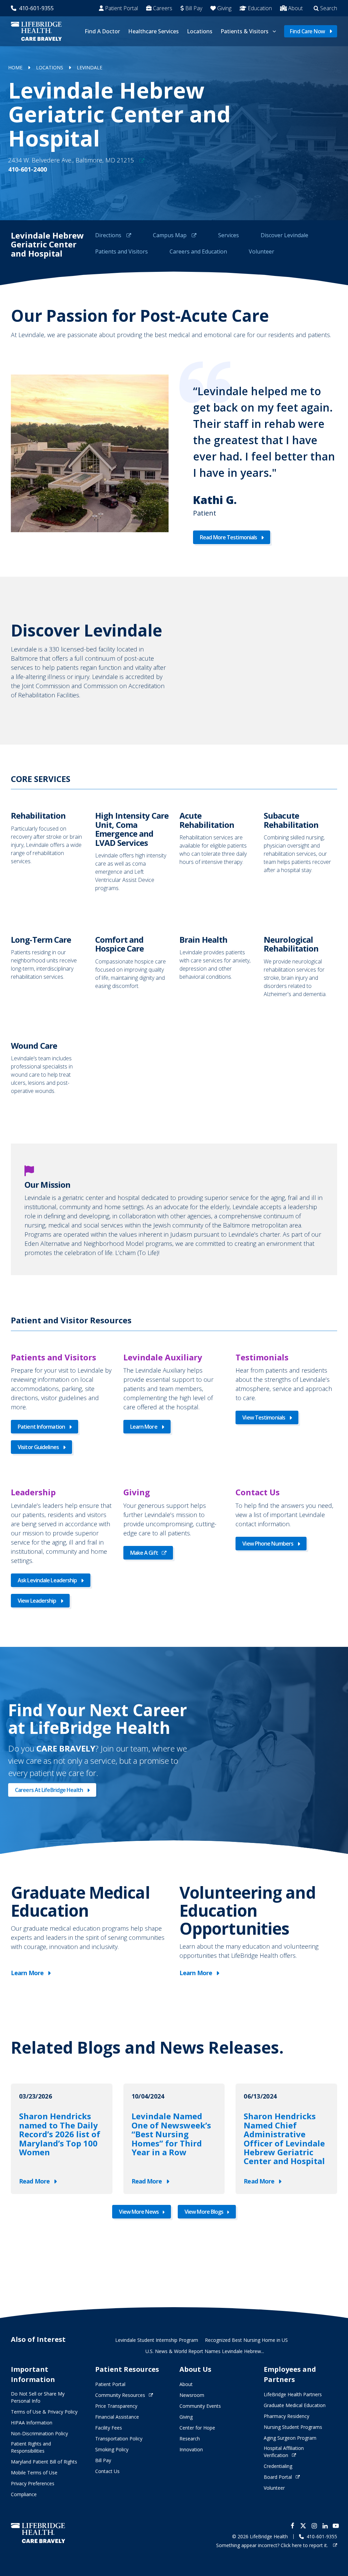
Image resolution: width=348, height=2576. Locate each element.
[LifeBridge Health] (38, 2533)
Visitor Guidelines (38, 1447)
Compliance (24, 2494)
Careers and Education (198, 251)
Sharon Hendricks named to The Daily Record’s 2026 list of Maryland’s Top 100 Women (60, 2134)
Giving (224, 8)
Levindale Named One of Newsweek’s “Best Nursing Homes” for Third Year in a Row (171, 2134)
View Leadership (37, 1601)
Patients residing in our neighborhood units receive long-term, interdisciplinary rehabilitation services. (48, 966)
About (295, 8)
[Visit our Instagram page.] (314, 2526)
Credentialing (278, 2466)
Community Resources (120, 2395)
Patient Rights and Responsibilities (31, 2447)
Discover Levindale (284, 235)
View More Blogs (204, 2212)
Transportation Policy (119, 2439)
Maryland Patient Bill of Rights (44, 2462)
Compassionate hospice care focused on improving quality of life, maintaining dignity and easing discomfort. (132, 966)
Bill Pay (194, 8)
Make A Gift (144, 1553)
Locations (200, 31)
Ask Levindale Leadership (47, 1580)
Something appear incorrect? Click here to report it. (273, 2545)
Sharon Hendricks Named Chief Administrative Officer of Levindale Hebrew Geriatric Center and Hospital (284, 2139)
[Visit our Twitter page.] (303, 2526)
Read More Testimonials (228, 537)
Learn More (144, 1427)
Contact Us (107, 2471)
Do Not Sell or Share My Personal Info (38, 2397)
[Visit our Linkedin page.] (325, 2526)
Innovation (191, 2449)
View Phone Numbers (268, 1544)
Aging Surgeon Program (290, 2438)
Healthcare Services (153, 31)
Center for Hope (197, 2428)
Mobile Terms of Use (34, 2473)
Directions (109, 235)
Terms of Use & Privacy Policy (44, 2412)
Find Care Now (307, 31)
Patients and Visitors (121, 251)
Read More (34, 2181)
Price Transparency (116, 2406)
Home (15, 67)
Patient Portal (121, 8)
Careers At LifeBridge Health (49, 1790)
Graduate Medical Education (295, 2405)
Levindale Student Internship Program (157, 2340)
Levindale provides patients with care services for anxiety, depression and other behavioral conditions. (216, 966)
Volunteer (262, 251)
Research (190, 2439)
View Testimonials (264, 1417)
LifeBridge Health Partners (293, 2394)
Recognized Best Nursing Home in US (246, 2340)
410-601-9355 (36, 8)
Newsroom (192, 2395)
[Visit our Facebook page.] (292, 2526)
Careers (163, 8)
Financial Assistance (117, 2417)
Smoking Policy (112, 2449)
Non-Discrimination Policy (39, 2433)
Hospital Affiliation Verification (284, 2452)
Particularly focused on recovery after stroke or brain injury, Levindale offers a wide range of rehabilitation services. (48, 851)
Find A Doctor (102, 31)
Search (329, 8)
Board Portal (278, 2477)
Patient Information (41, 1427)
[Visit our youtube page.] (336, 2526)
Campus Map (170, 235)
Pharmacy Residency (286, 2416)
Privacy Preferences (33, 2483)
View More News (139, 2212)
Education (260, 8)
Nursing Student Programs (293, 2427)
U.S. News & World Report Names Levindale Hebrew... (205, 2351)
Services (229, 235)
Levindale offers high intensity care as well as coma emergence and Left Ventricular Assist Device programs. (132, 851)
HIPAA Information (32, 2423)
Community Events (200, 2406)
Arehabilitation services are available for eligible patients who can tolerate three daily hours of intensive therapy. (216, 851)
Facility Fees (109, 2428)
